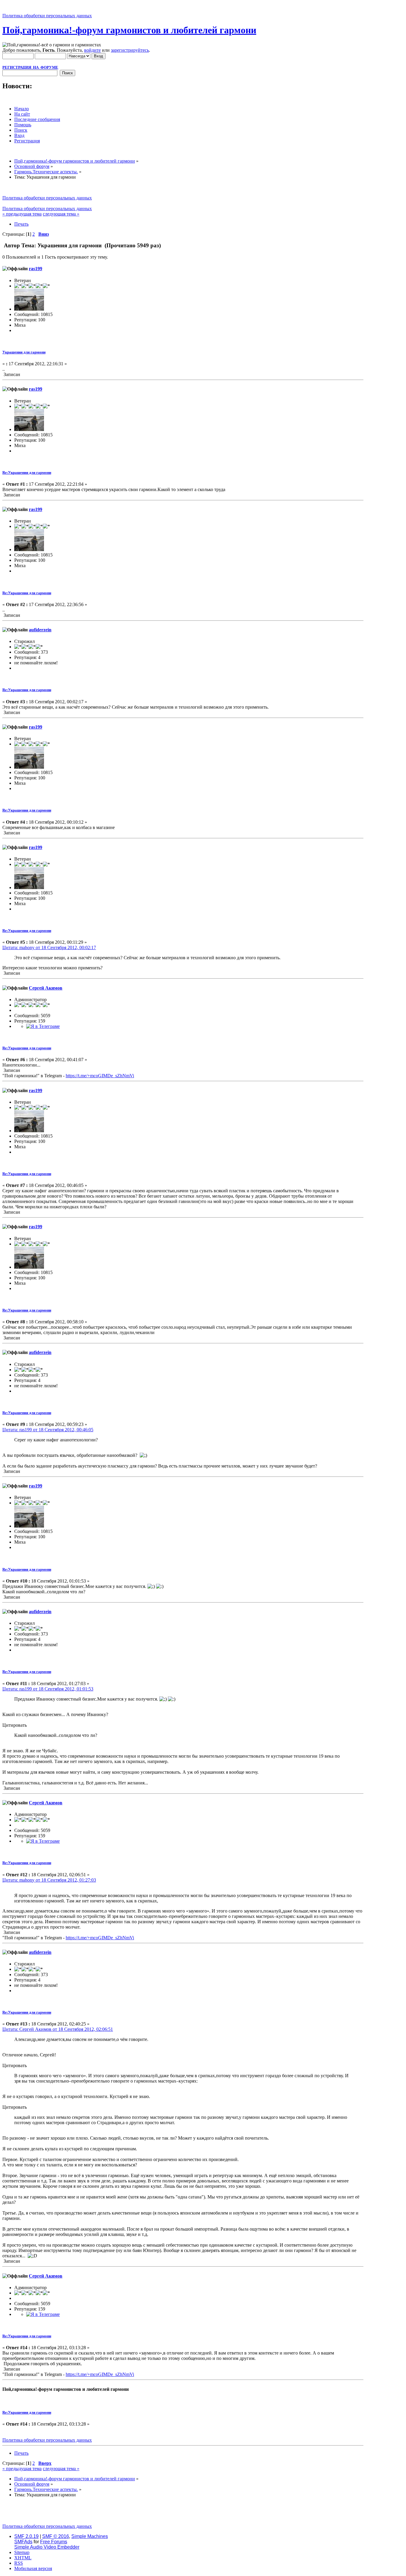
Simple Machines (90, 2536)
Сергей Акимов (46, 988)
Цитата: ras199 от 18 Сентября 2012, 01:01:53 (48, 1689)
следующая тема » (61, 214)
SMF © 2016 (56, 2536)
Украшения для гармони (24, 352)
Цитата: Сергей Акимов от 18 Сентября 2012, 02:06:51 (58, 2029)
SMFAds (23, 2542)
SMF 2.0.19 (26, 2536)
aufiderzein (40, 630)
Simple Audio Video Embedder (47, 2547)
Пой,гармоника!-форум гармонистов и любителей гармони (129, 30)
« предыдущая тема (22, 214)
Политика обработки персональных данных (47, 16)
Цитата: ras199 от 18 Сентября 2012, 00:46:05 (48, 1430)
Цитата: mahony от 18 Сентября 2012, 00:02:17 (49, 947)
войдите (92, 50)
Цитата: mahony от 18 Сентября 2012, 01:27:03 (49, 1880)
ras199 (36, 269)
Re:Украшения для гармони (27, 472)
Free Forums (54, 2542)
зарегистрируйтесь (130, 50)
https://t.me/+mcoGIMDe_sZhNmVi (100, 1076)
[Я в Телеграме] (43, 1026)
